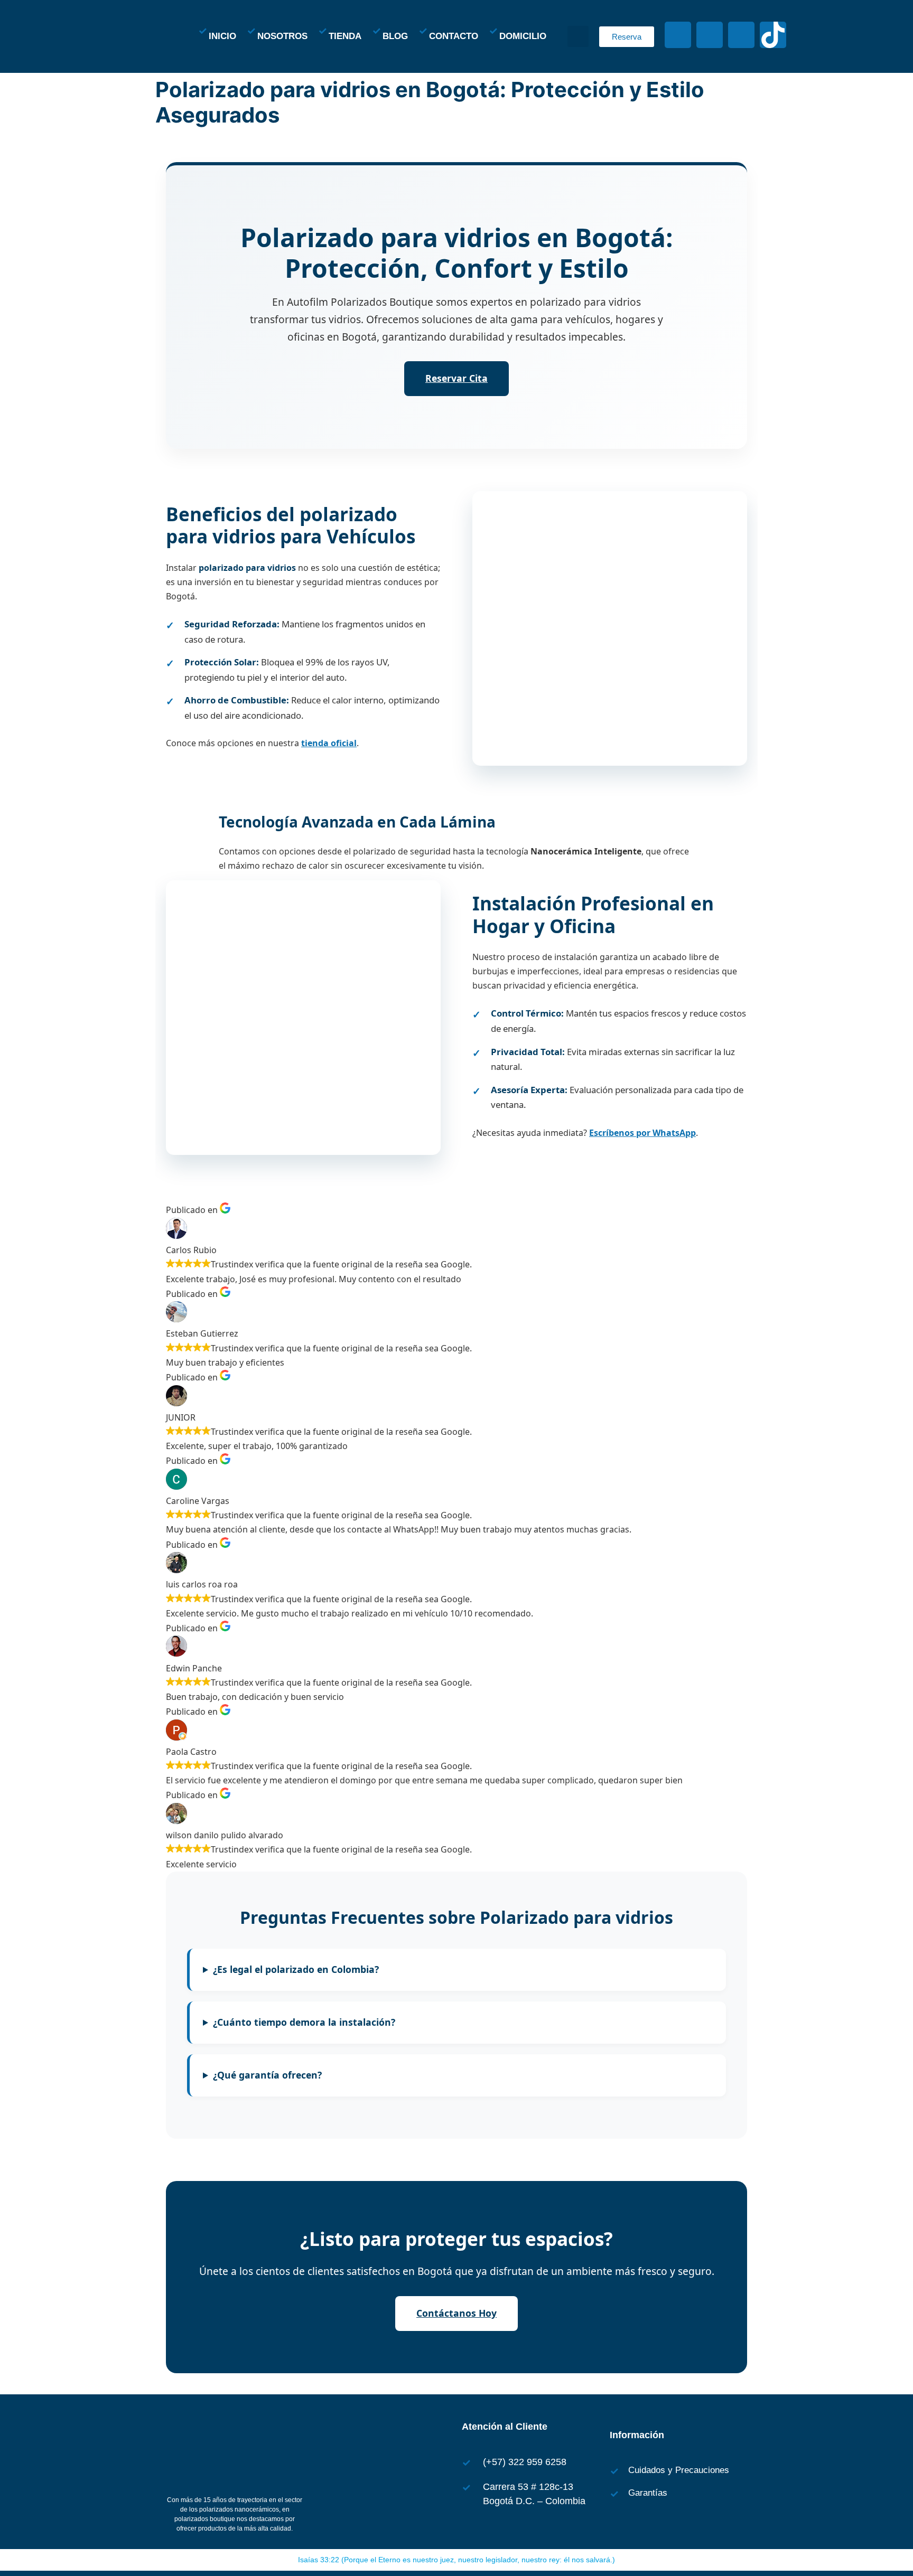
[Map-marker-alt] (741, 35)
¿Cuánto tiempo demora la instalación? (304, 2022)
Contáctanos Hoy (456, 2313)
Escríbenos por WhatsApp (642, 1133)
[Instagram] (710, 35)
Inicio (222, 36)
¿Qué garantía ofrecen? (267, 2075)
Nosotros (282, 36)
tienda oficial (329, 743)
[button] (578, 36)
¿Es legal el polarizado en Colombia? (296, 1969)
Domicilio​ (523, 36)
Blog (395, 36)
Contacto (454, 36)
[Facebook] (678, 35)
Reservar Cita (456, 378)
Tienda (345, 36)
